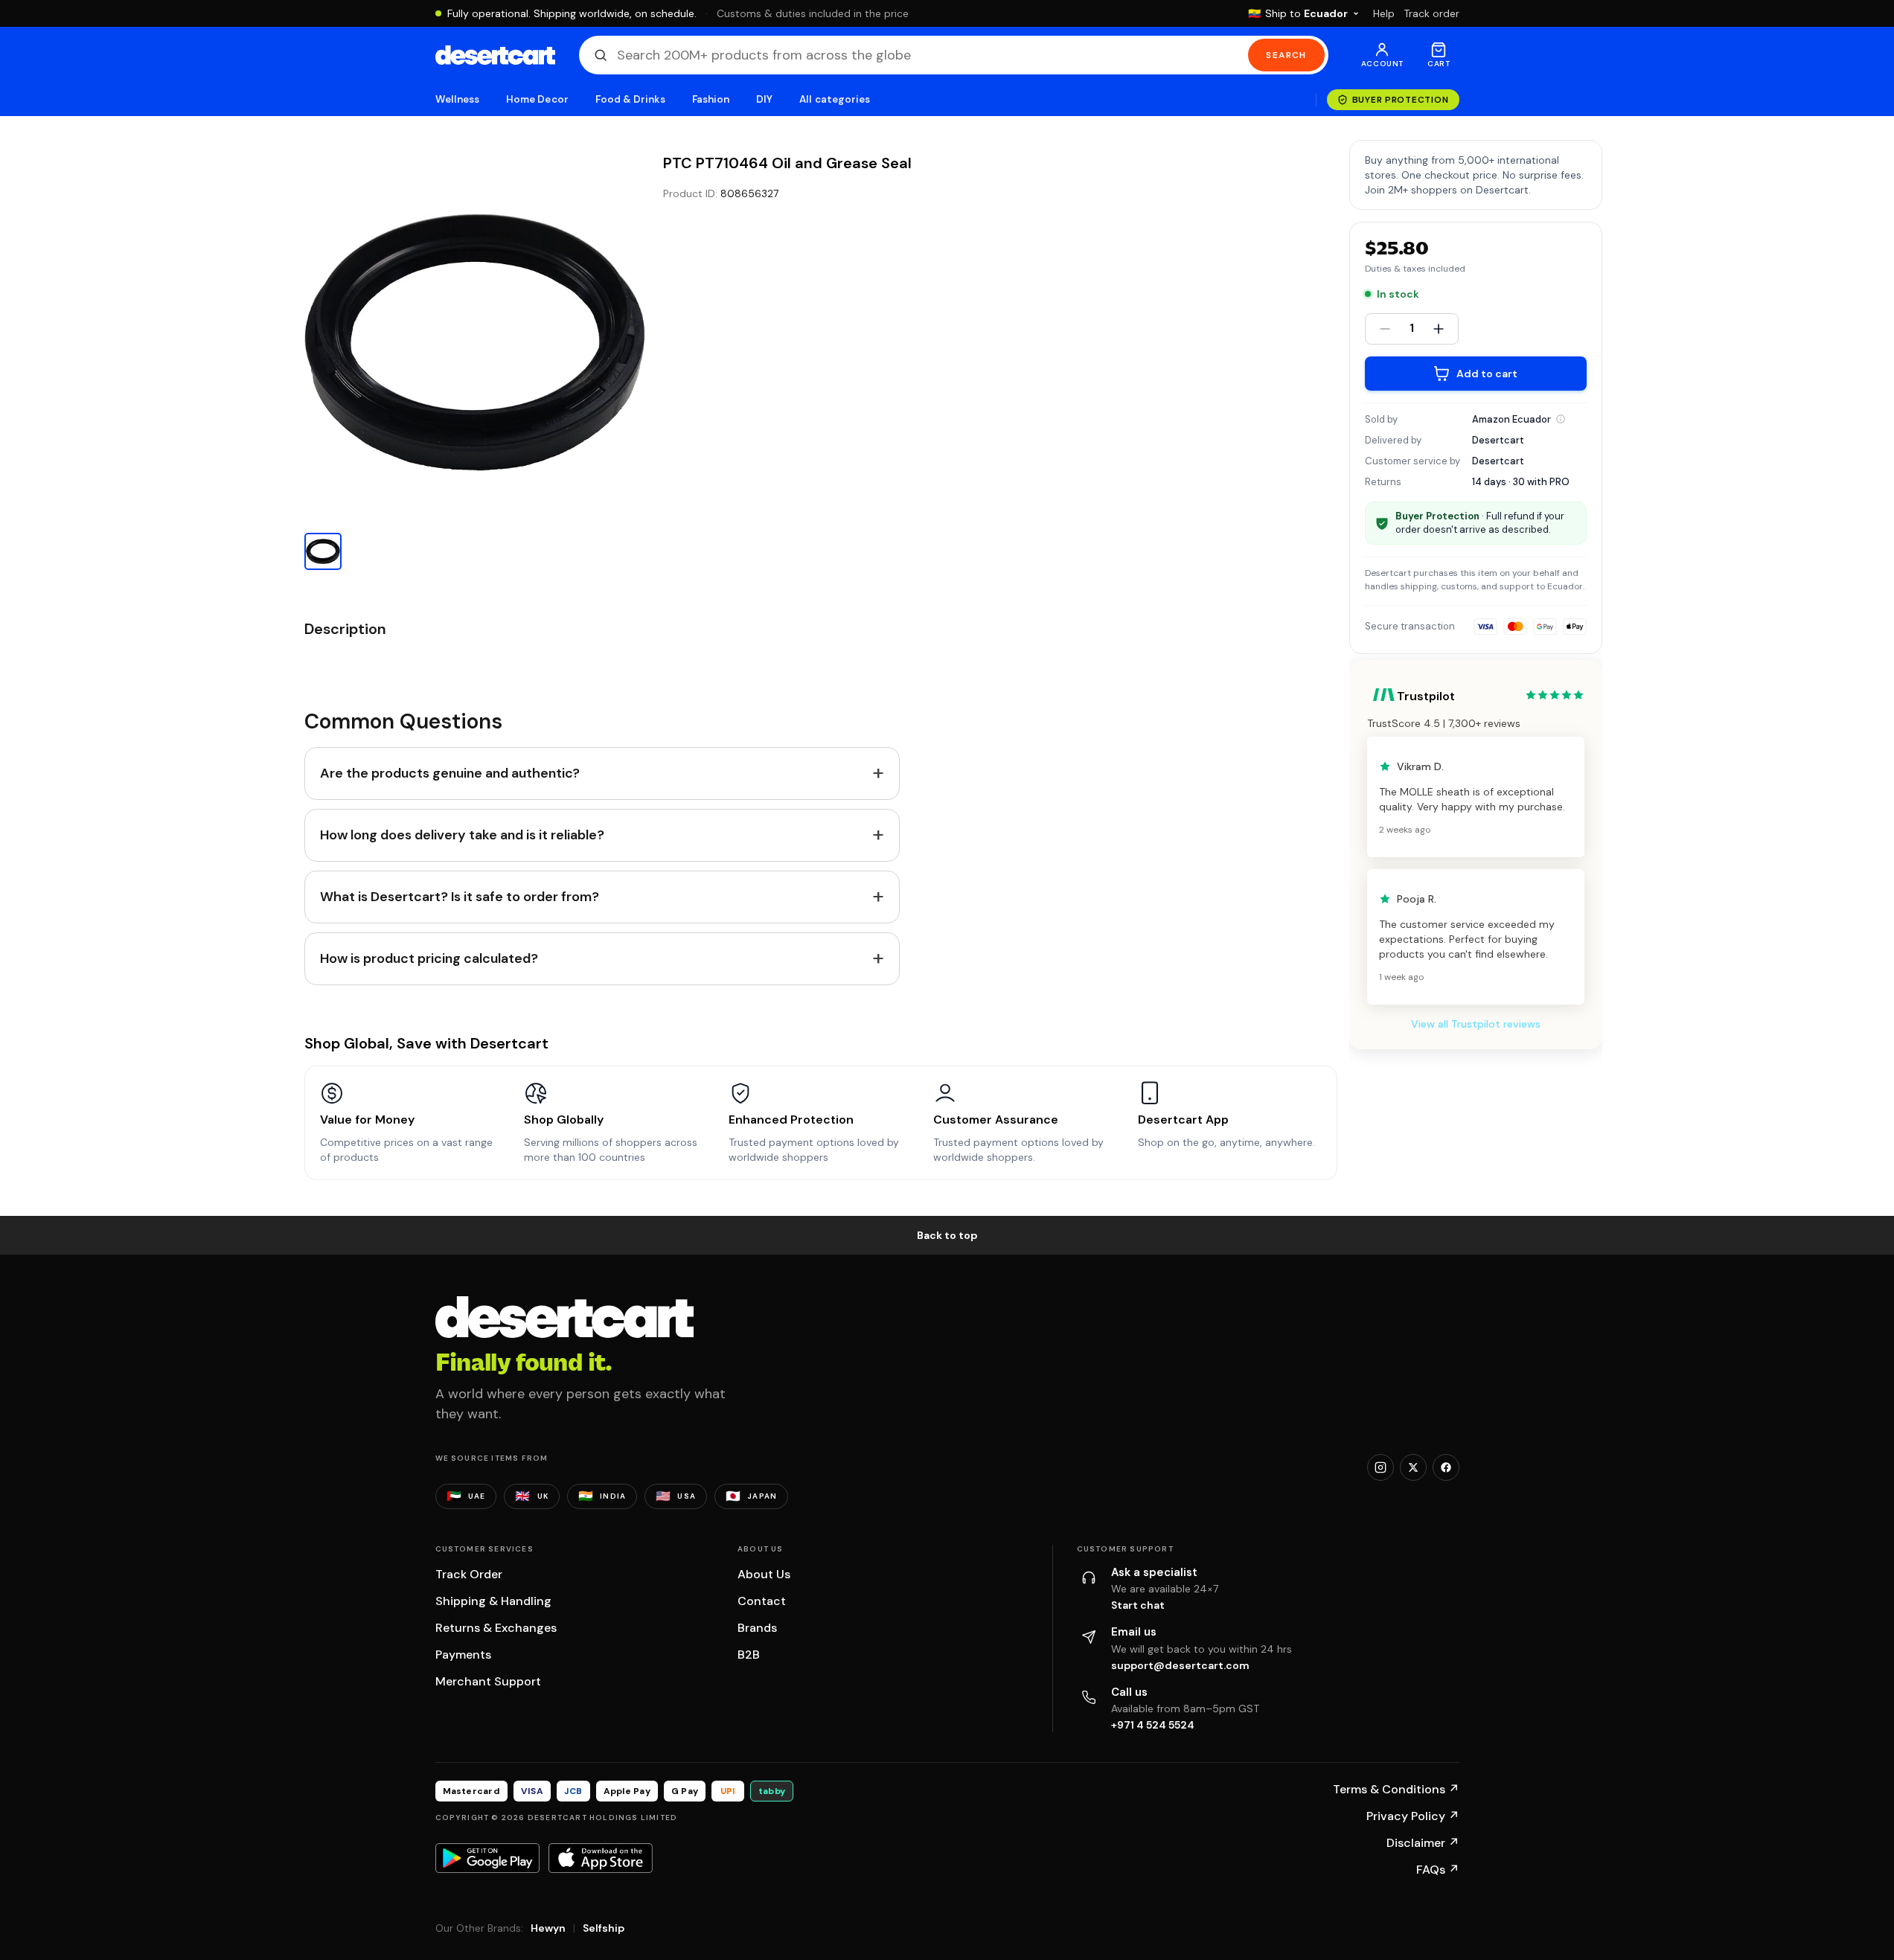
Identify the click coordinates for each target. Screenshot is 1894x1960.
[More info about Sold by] (1561, 419)
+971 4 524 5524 (1153, 1725)
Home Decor (537, 99)
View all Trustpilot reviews (1476, 1024)
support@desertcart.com (1180, 1665)
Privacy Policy (1413, 1816)
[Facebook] (1446, 1467)
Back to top (947, 1235)
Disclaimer (1423, 1843)
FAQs (1438, 1870)
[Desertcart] (495, 55)
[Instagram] (1380, 1467)
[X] (1413, 1467)
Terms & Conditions (1396, 1789)
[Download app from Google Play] (487, 1858)
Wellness (458, 99)
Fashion (711, 99)
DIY (764, 99)
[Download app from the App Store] (601, 1858)
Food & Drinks (630, 99)
